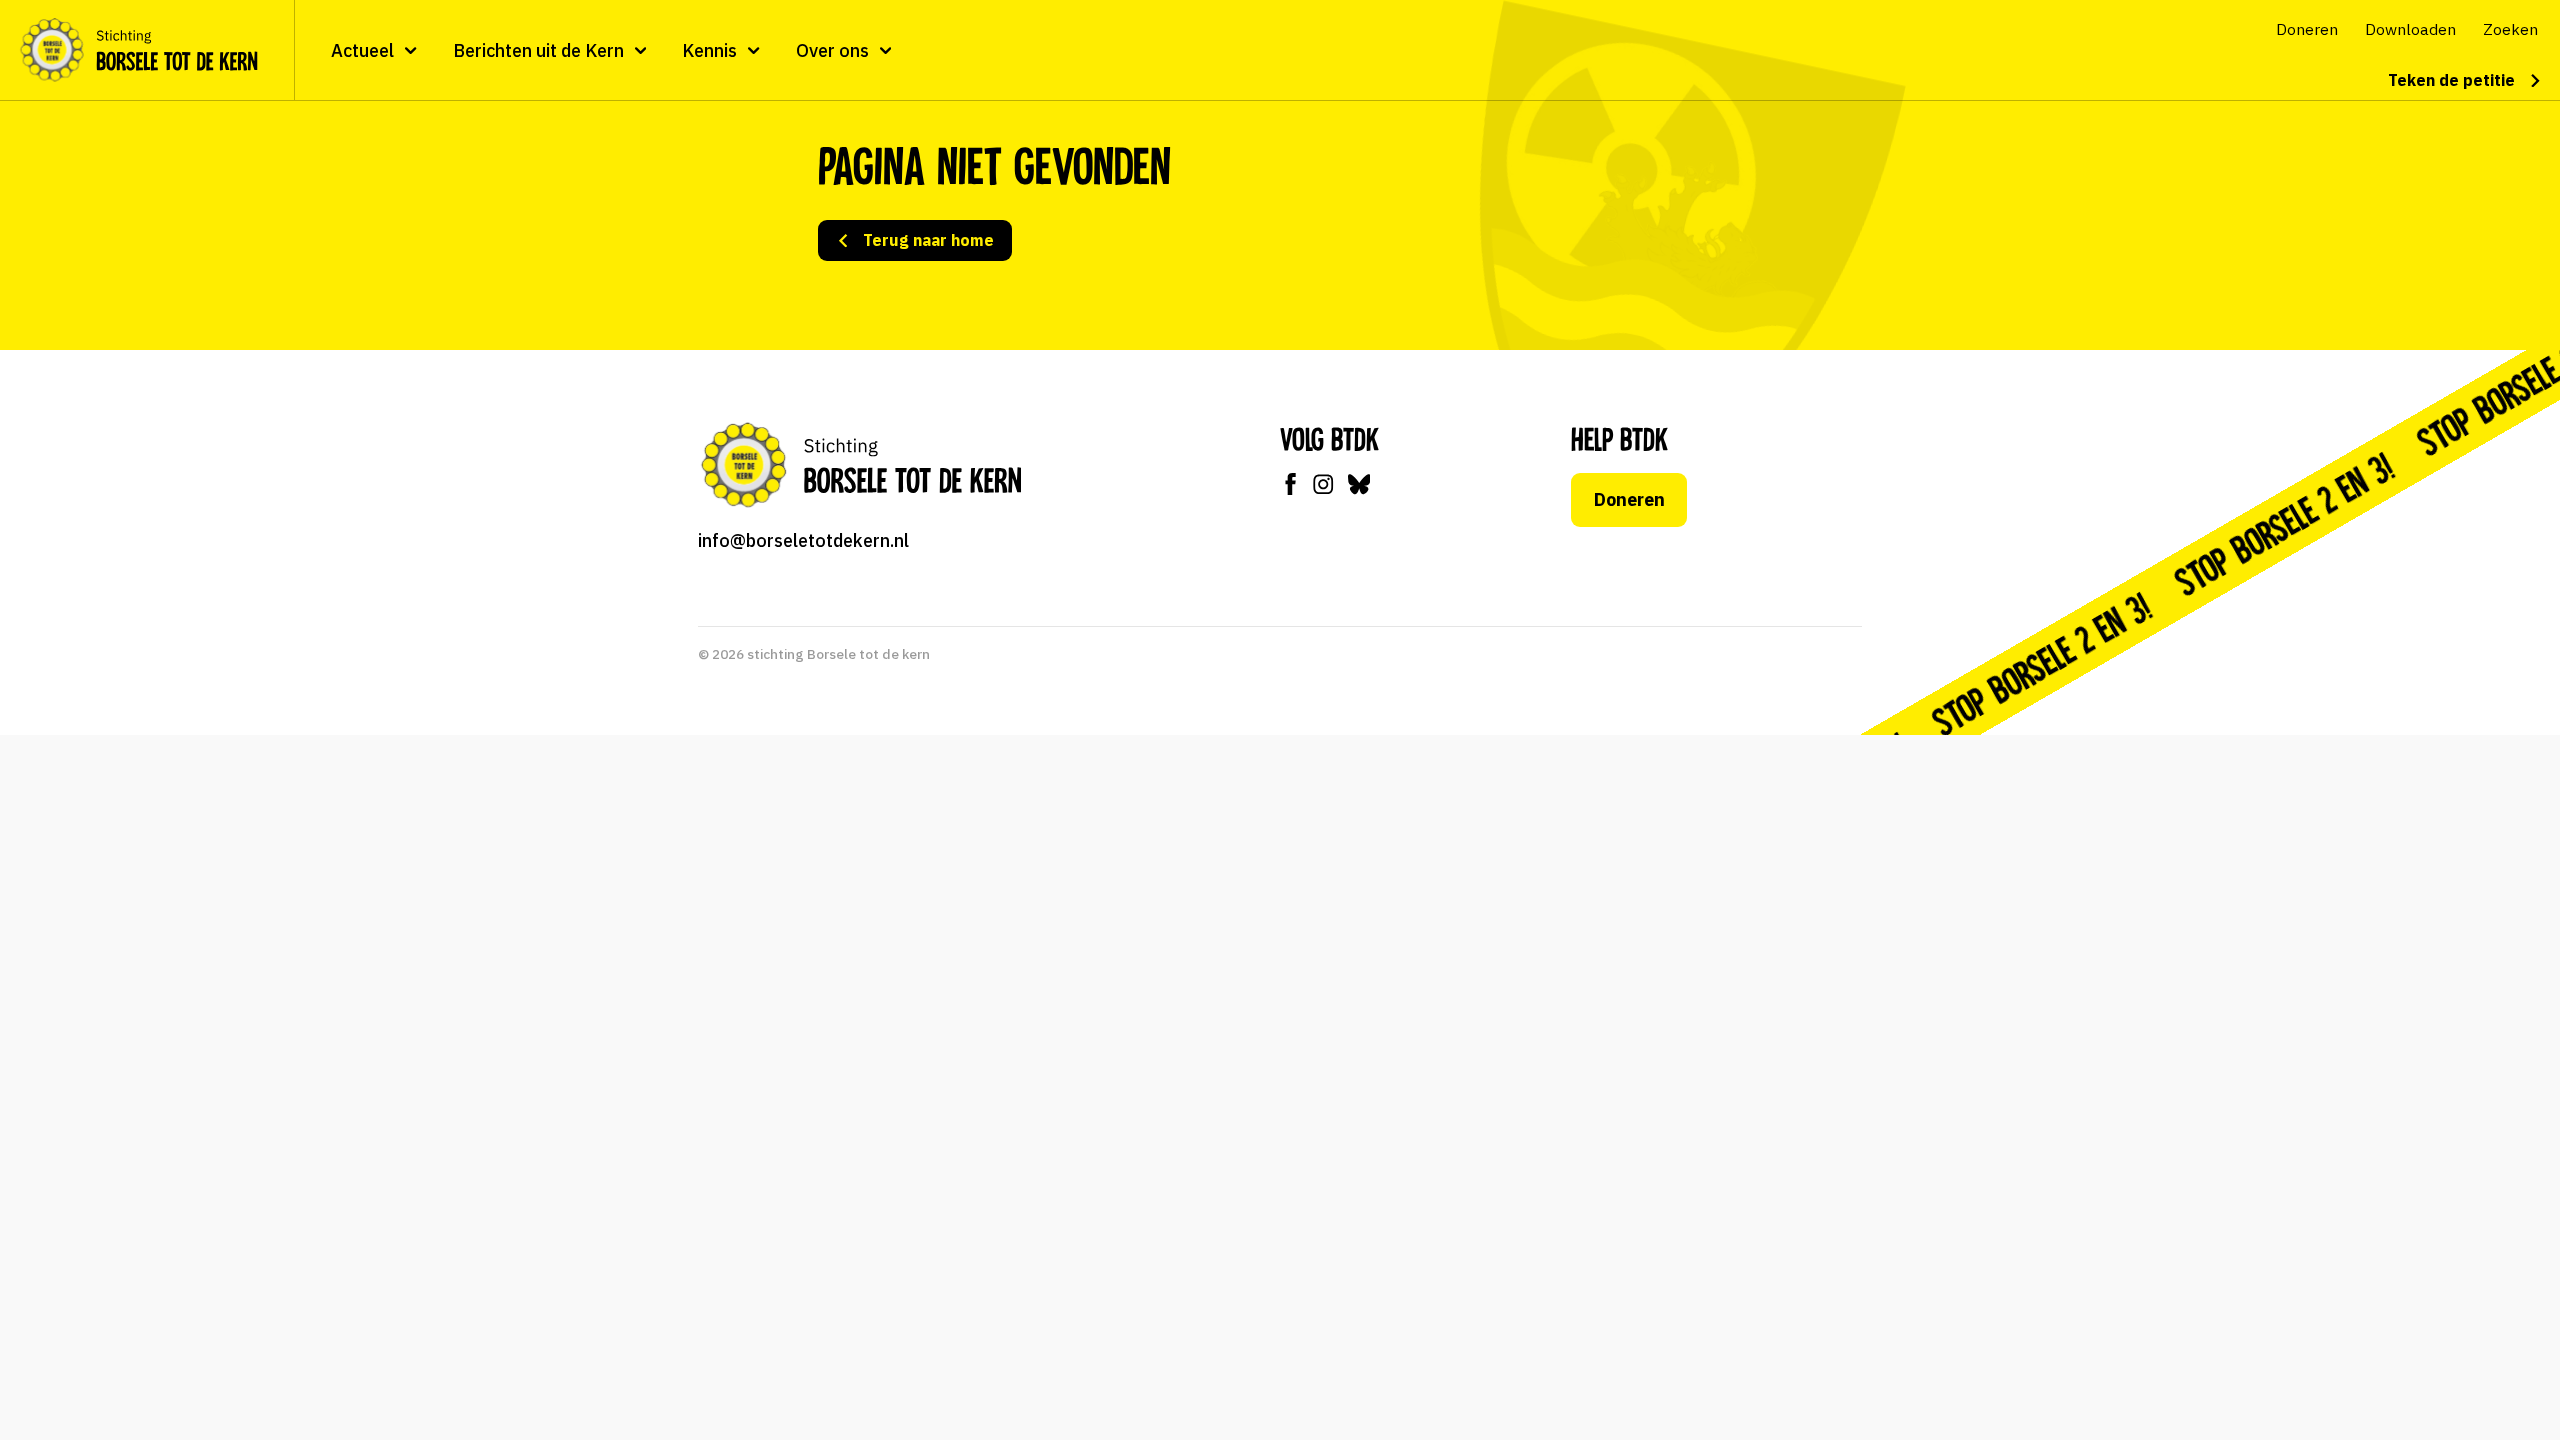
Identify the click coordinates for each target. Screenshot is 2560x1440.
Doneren (1629, 499)
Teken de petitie (2451, 80)
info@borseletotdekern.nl (803, 540)
